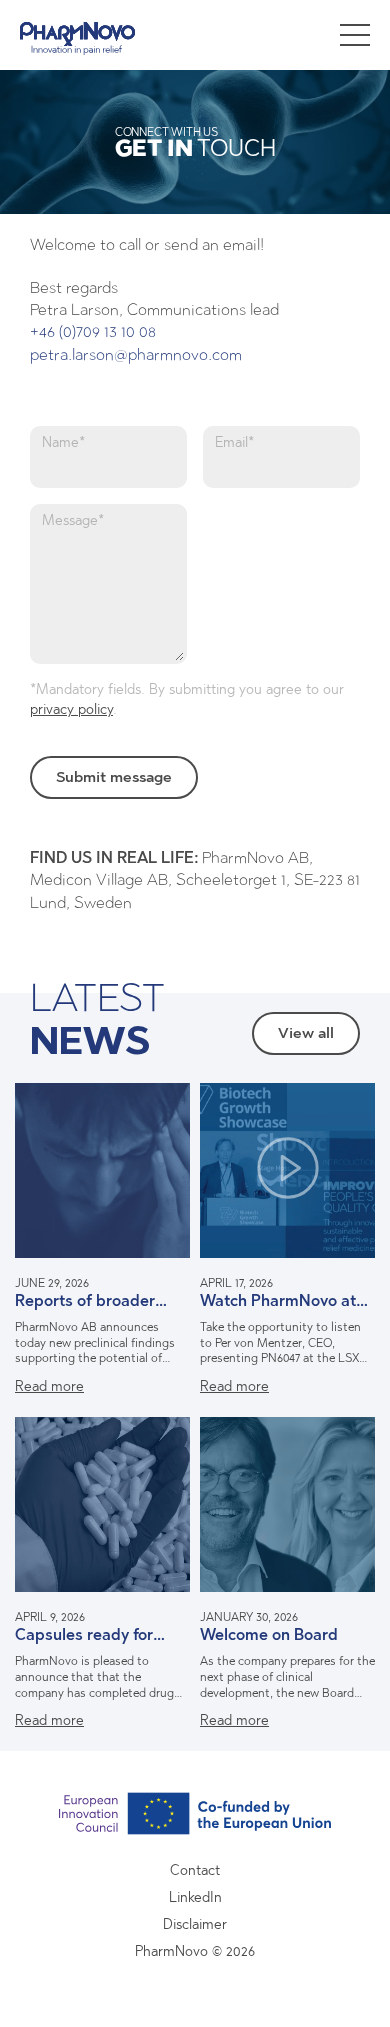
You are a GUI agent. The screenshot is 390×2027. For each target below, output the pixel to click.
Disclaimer (195, 1924)
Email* (234, 442)
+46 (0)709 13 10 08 (93, 331)
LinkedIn (195, 1897)
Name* (63, 442)
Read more (49, 1386)
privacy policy (71, 709)
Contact (195, 1870)
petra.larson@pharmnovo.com (136, 354)
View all (306, 1033)
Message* (73, 520)
